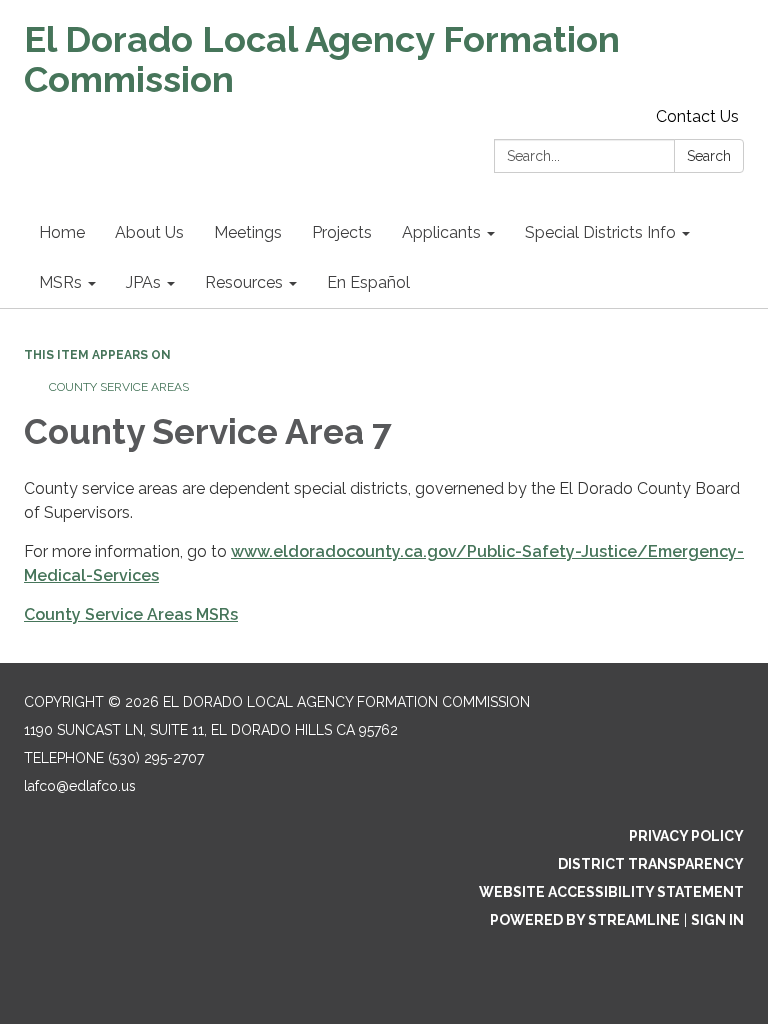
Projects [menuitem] (342, 232)
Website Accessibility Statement (611, 892)
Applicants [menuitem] (441, 232)
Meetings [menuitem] (248, 232)
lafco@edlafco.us (80, 786)
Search (709, 156)
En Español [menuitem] (368, 282)
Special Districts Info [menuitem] (600, 232)
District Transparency (651, 864)
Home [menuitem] (62, 232)
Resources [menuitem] (244, 282)
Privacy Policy (686, 836)
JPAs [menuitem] (143, 282)
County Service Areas (119, 387)
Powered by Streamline (585, 920)
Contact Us (697, 116)
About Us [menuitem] (149, 232)
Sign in (717, 920)
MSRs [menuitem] (60, 282)
